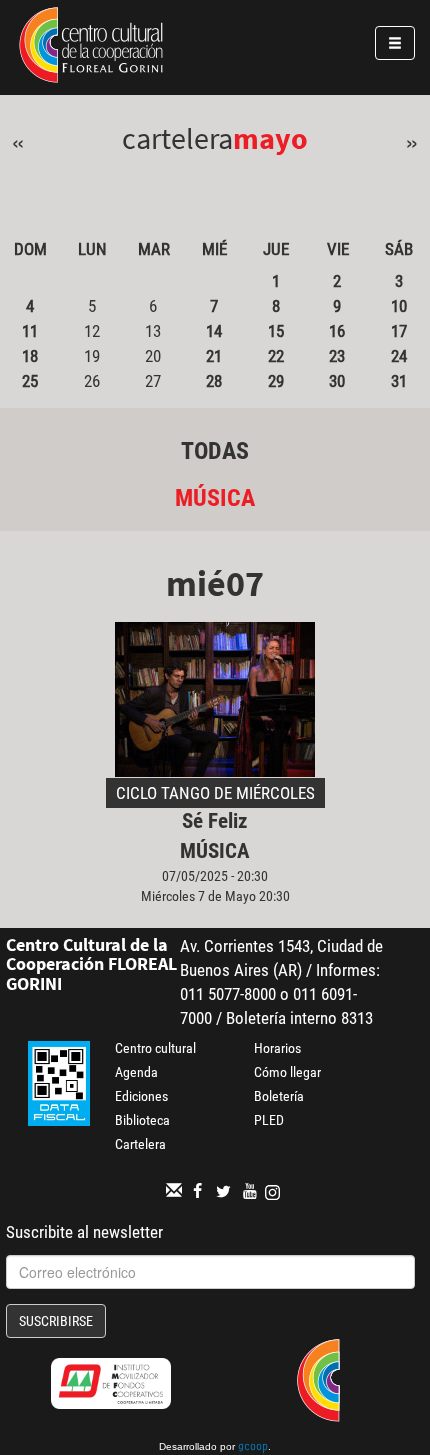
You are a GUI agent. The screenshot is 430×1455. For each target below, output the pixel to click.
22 (276, 356)
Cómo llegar (287, 1072)
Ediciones (141, 1096)
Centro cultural (155, 1048)
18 (30, 356)
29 (276, 381)
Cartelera (140, 1144)
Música (215, 498)
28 (214, 381)
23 (337, 356)
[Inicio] (91, 48)
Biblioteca (142, 1120)
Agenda (136, 1072)
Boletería (279, 1096)
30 (337, 381)
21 (214, 356)
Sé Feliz (215, 821)
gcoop (253, 1448)
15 (276, 331)
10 (399, 306)
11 (30, 331)
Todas (215, 451)
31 (399, 381)
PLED (269, 1120)
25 (30, 381)
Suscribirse (56, 1321)
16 (337, 331)
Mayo (270, 138)
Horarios (277, 1048)
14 (214, 331)
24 (399, 356)
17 (399, 331)
